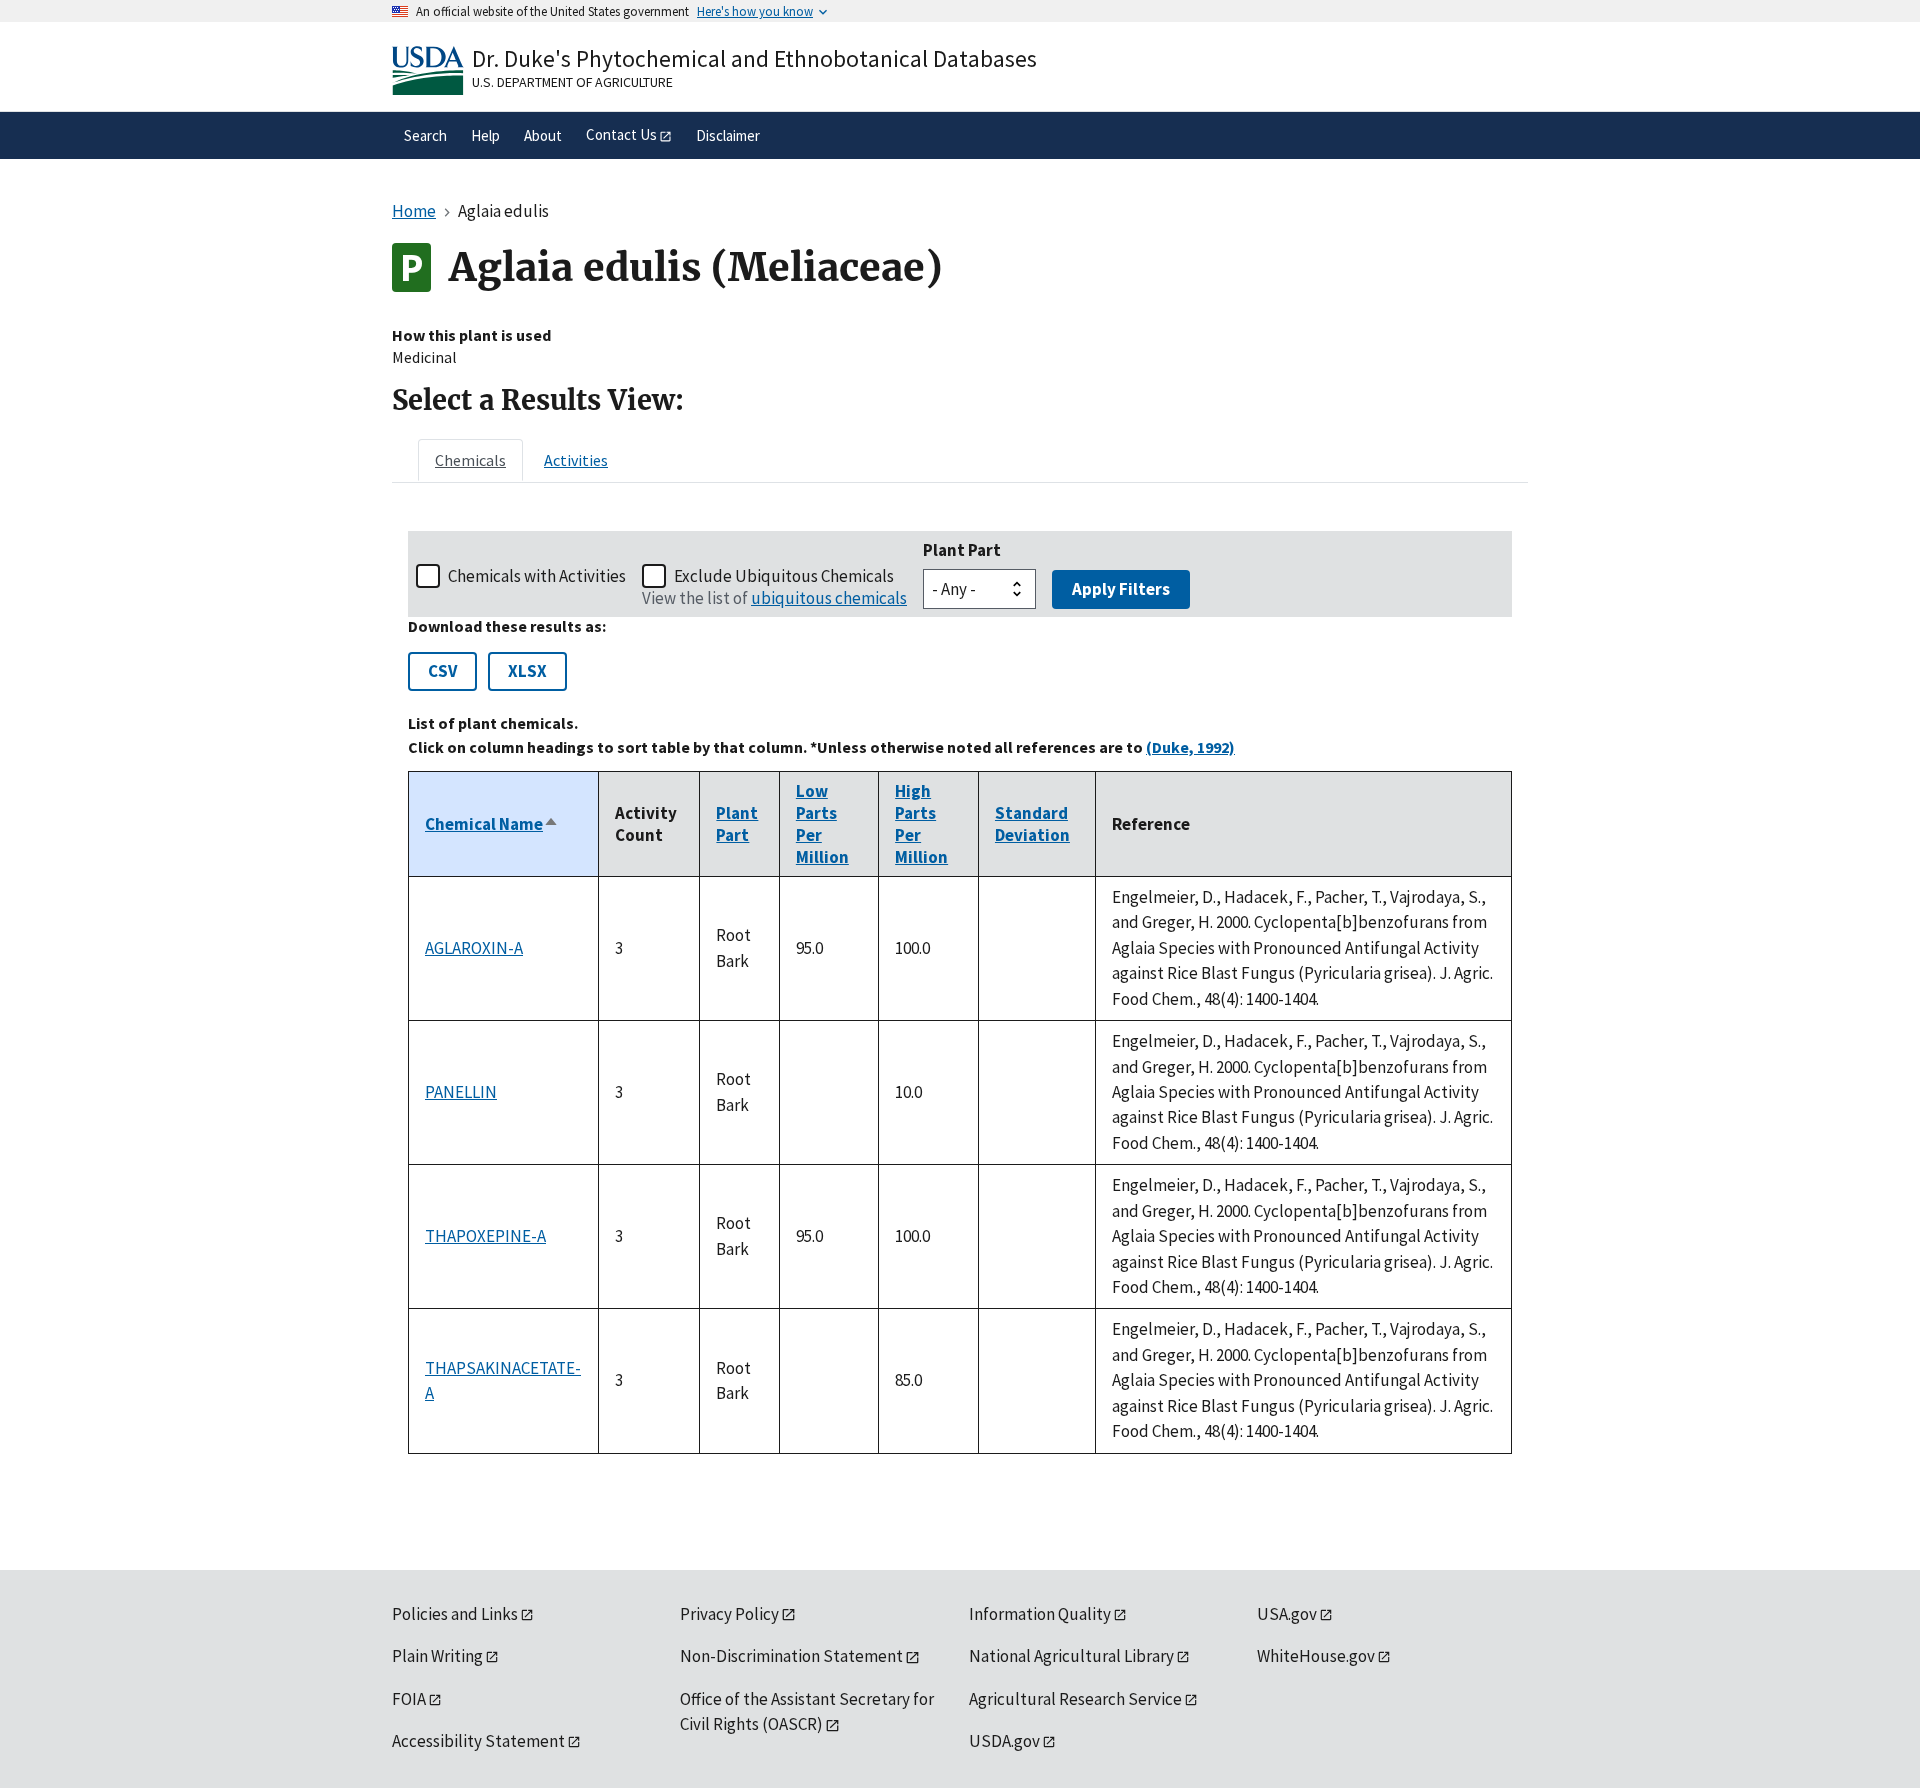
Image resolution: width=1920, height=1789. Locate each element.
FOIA (409, 1699)
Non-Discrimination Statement (791, 1656)
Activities (576, 460)
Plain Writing (437, 1656)
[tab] (470, 460)
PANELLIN (461, 1092)
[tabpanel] (960, 992)
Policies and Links (455, 1614)
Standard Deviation (1032, 824)
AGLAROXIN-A (474, 948)
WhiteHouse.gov (1316, 1656)
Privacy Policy (729, 1614)
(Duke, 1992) (1190, 747)
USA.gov (1287, 1614)
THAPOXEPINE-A (485, 1236)
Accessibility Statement (478, 1741)
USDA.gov (1004, 1741)
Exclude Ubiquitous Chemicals (784, 576)
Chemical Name (492, 824)
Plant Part (962, 550)
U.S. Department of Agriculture (572, 82)
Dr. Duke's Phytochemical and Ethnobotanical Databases (754, 58)
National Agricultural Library (1071, 1656)
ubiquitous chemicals (829, 598)
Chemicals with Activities (537, 576)
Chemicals (470, 460)
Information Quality (1040, 1614)
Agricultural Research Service (1075, 1699)
